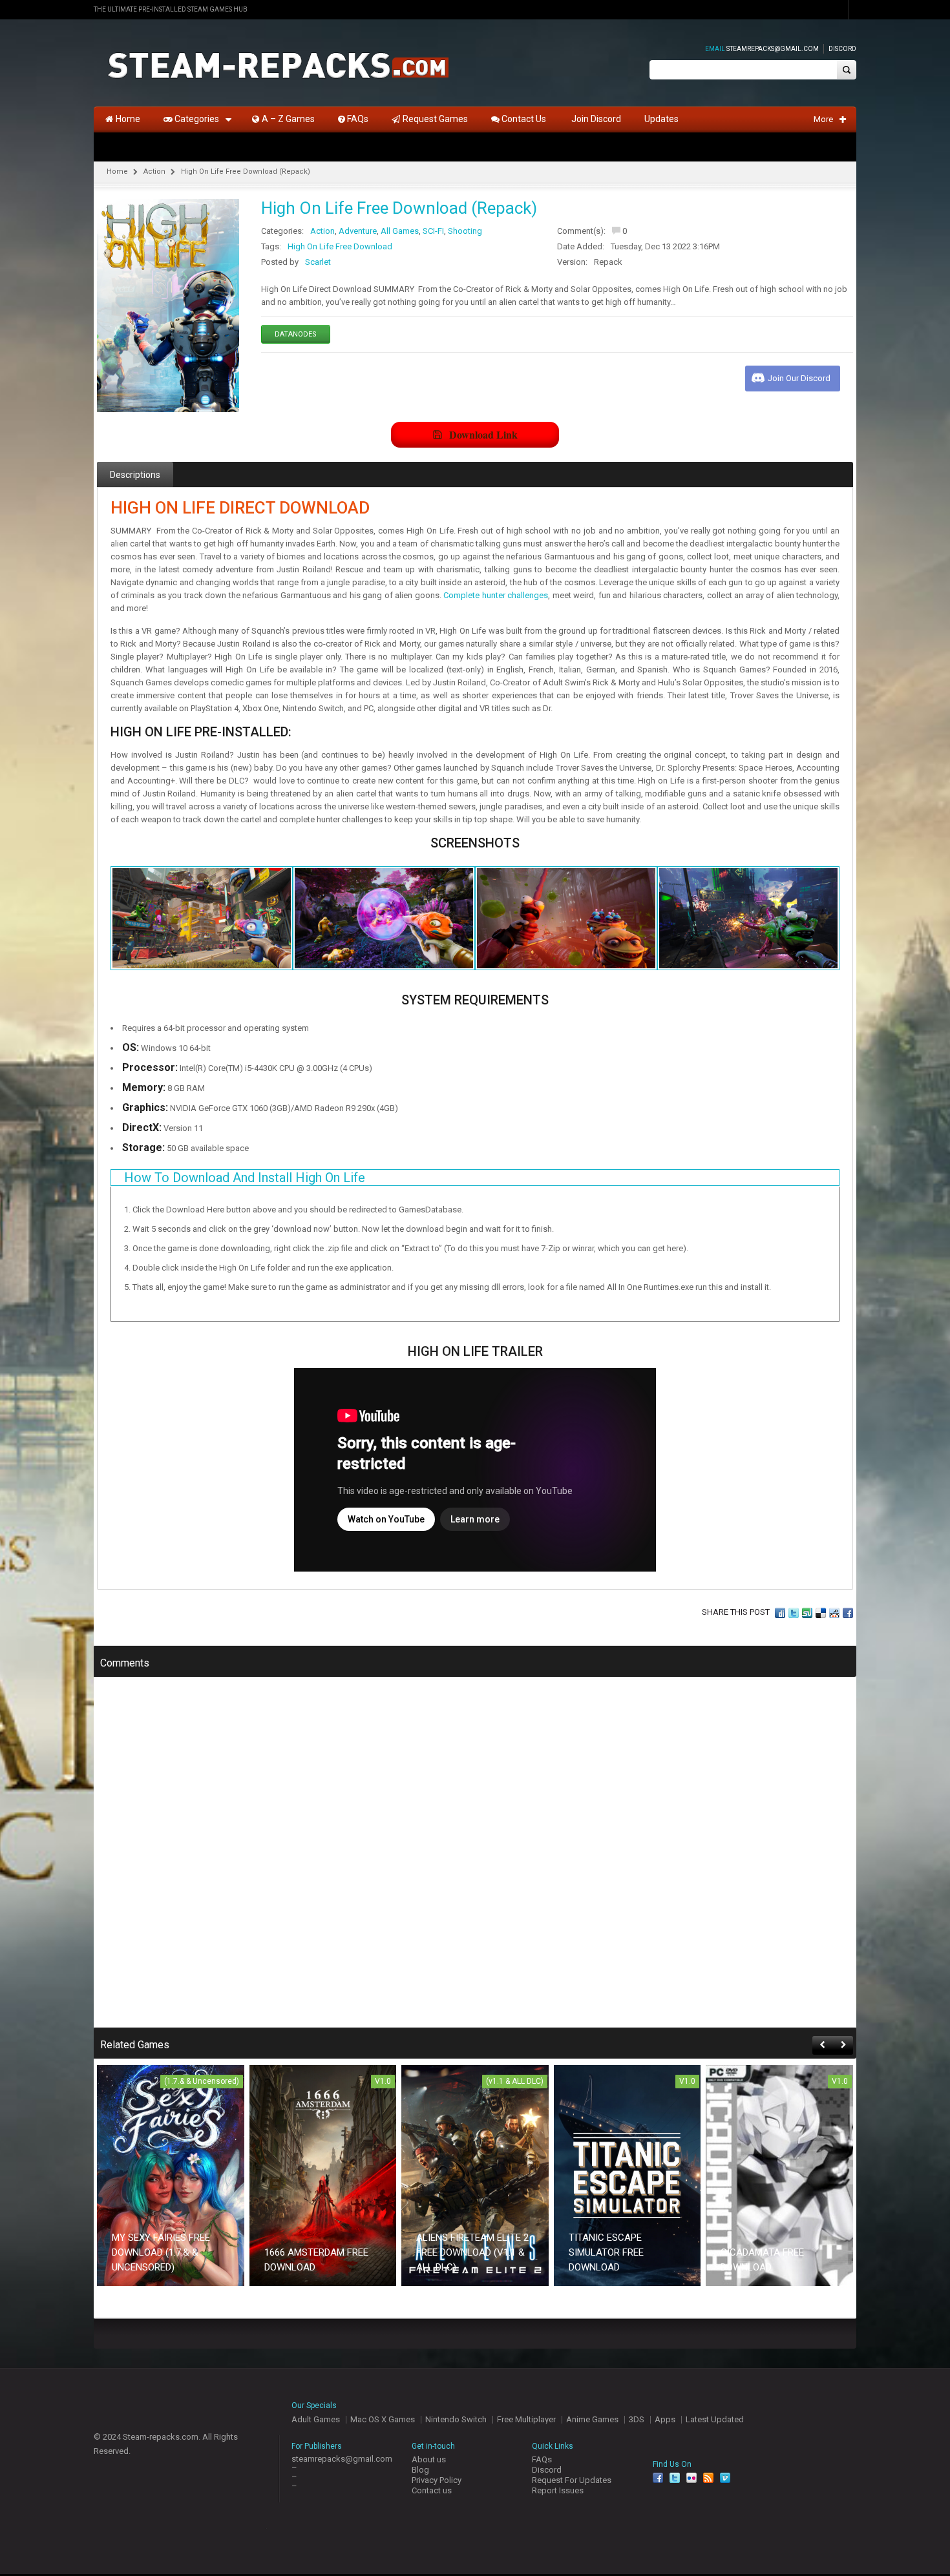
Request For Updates (572, 2480)
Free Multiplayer (526, 2419)
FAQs (542, 2459)
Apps (665, 2419)
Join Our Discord (799, 378)
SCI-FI (433, 231)
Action (154, 171)
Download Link (483, 434)
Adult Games (316, 2419)
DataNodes (296, 334)
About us (429, 2459)
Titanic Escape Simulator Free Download (606, 2252)
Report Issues (558, 2490)
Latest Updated (715, 2419)
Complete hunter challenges (496, 595)
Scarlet (318, 262)
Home (117, 171)
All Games (400, 231)
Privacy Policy (437, 2480)
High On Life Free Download (340, 246)
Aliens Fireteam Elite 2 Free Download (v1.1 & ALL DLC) (472, 2252)
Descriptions (135, 475)
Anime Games (592, 2419)
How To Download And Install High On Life (245, 1178)
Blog (420, 2470)
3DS (637, 2419)
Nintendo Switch (456, 2419)
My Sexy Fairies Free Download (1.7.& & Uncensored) (161, 2252)
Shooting (465, 231)
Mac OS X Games (383, 2419)
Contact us (432, 2490)
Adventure (358, 231)
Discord (842, 49)
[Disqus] (475, 1861)
